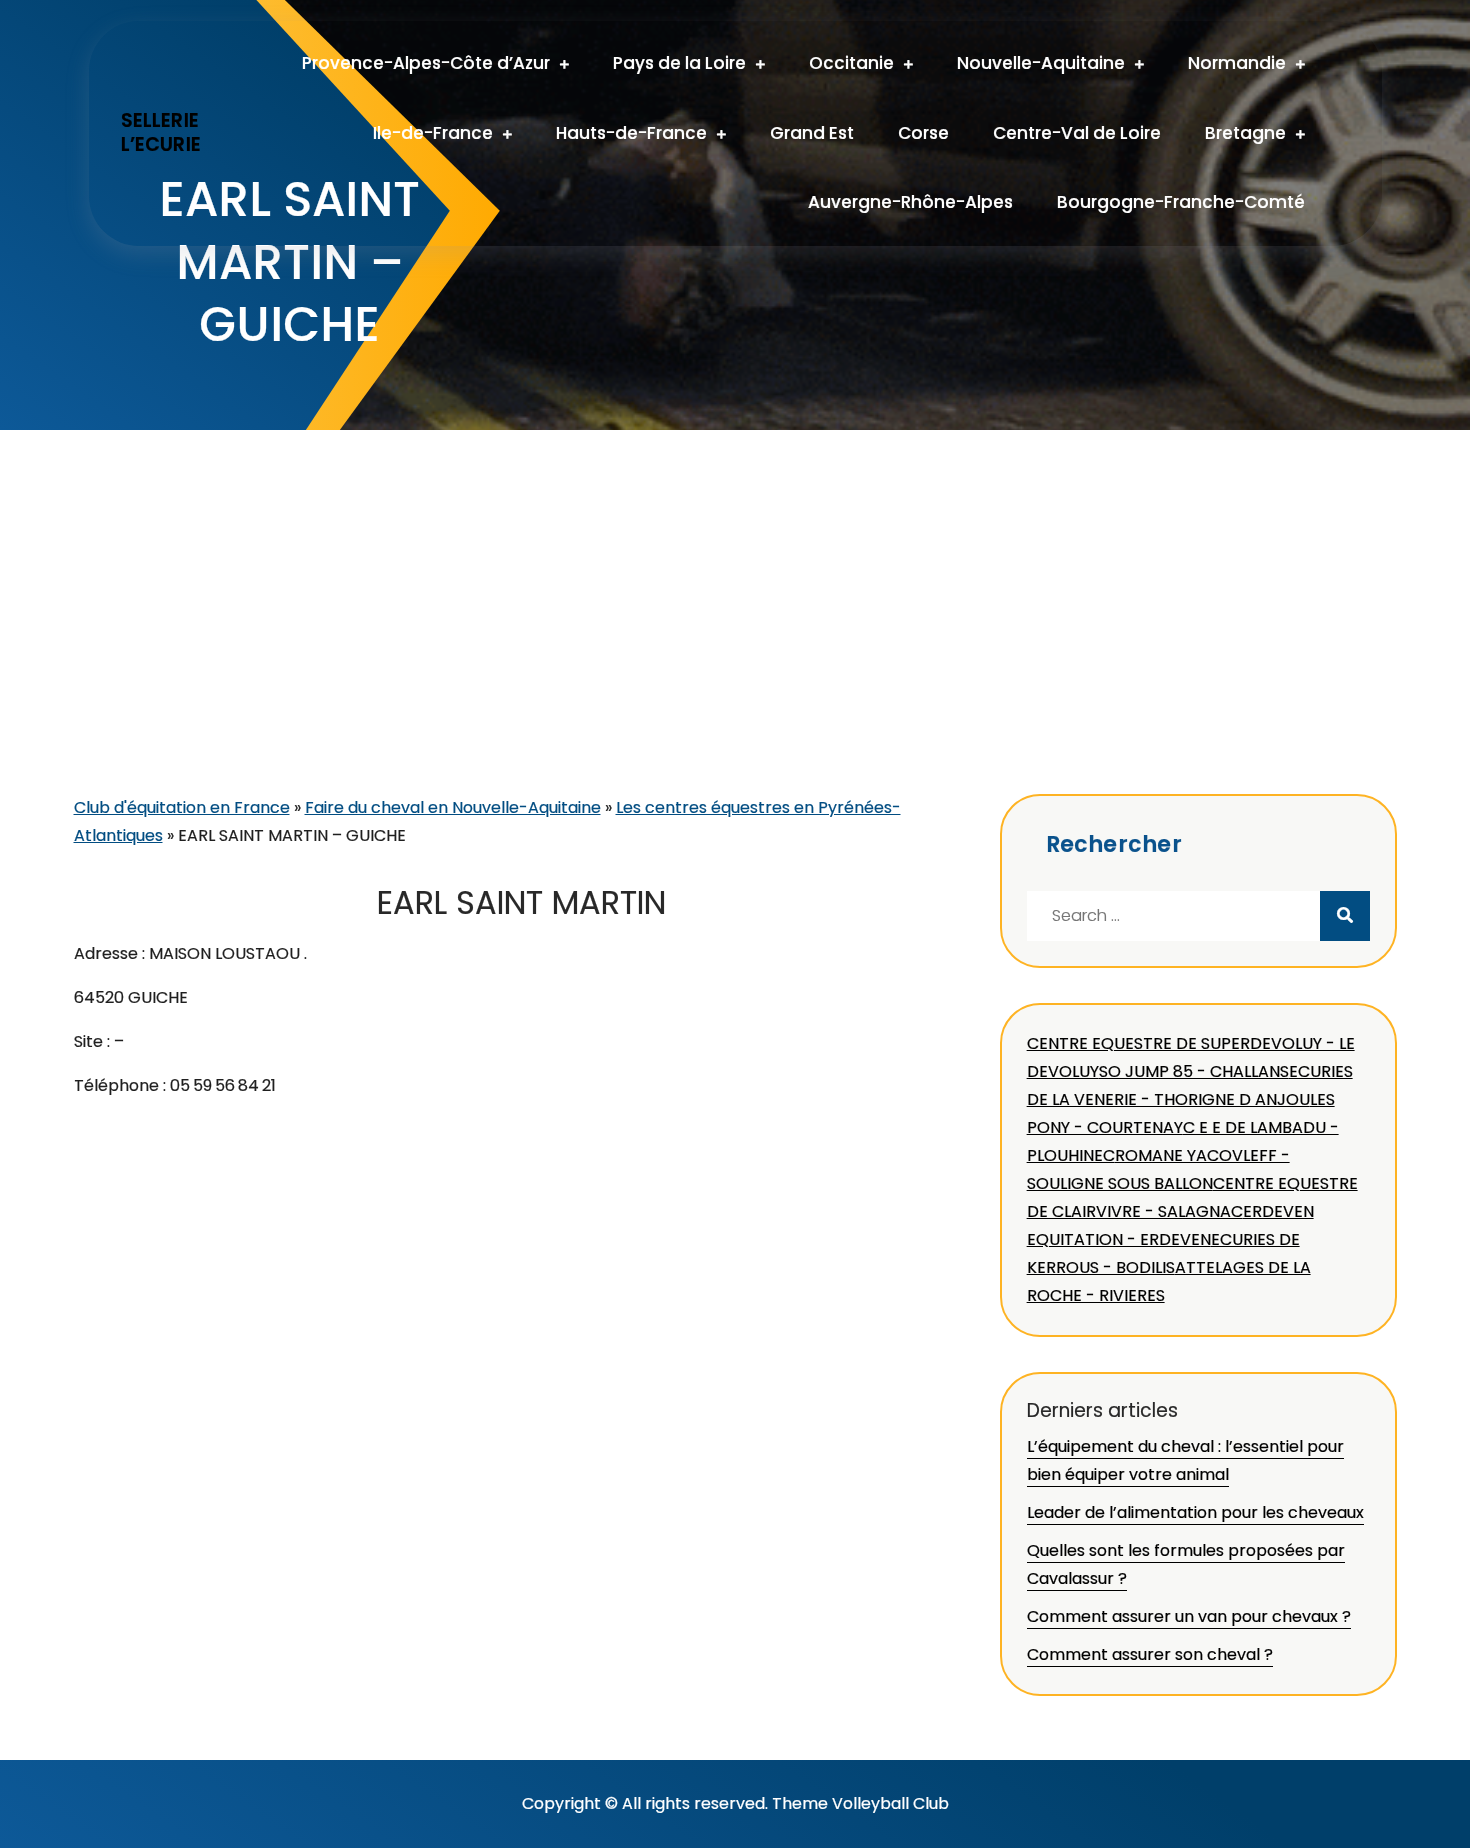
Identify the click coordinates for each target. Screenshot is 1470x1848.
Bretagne (1245, 133)
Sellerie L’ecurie (161, 133)
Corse (923, 133)
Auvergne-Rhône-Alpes (910, 202)
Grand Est (812, 133)
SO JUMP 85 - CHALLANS (1194, 1071)
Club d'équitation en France (182, 807)
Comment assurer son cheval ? (1150, 1654)
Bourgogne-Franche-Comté (1181, 202)
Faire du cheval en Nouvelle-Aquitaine (453, 807)
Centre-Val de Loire (1077, 133)
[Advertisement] (735, 644)
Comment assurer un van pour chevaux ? (1189, 1616)
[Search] (1345, 916)
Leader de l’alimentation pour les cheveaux (1195, 1512)
